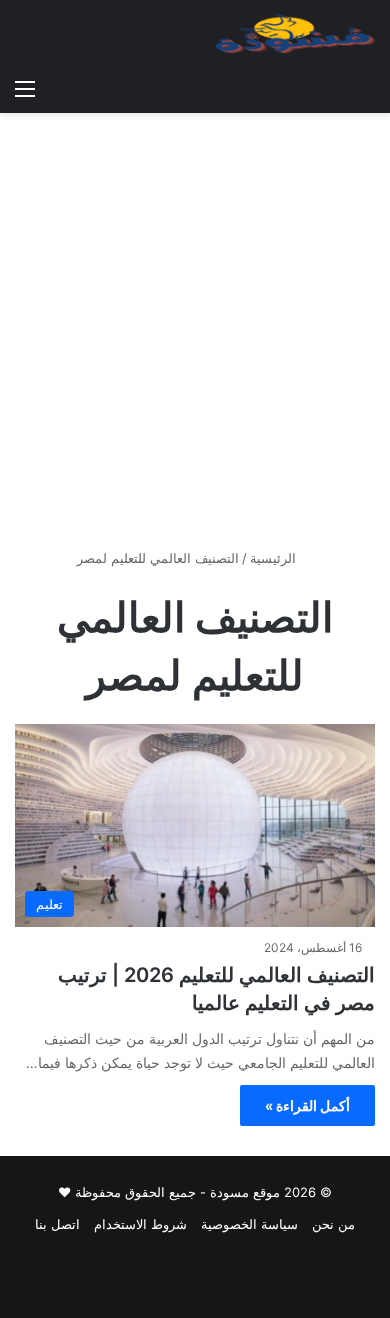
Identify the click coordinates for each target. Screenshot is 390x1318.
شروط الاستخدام (140, 1224)
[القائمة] (25, 88)
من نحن (333, 1224)
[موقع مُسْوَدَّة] (295, 34)
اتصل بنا (57, 1224)
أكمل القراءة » (307, 1105)
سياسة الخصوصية (249, 1224)
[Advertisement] (195, 338)
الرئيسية (275, 558)
